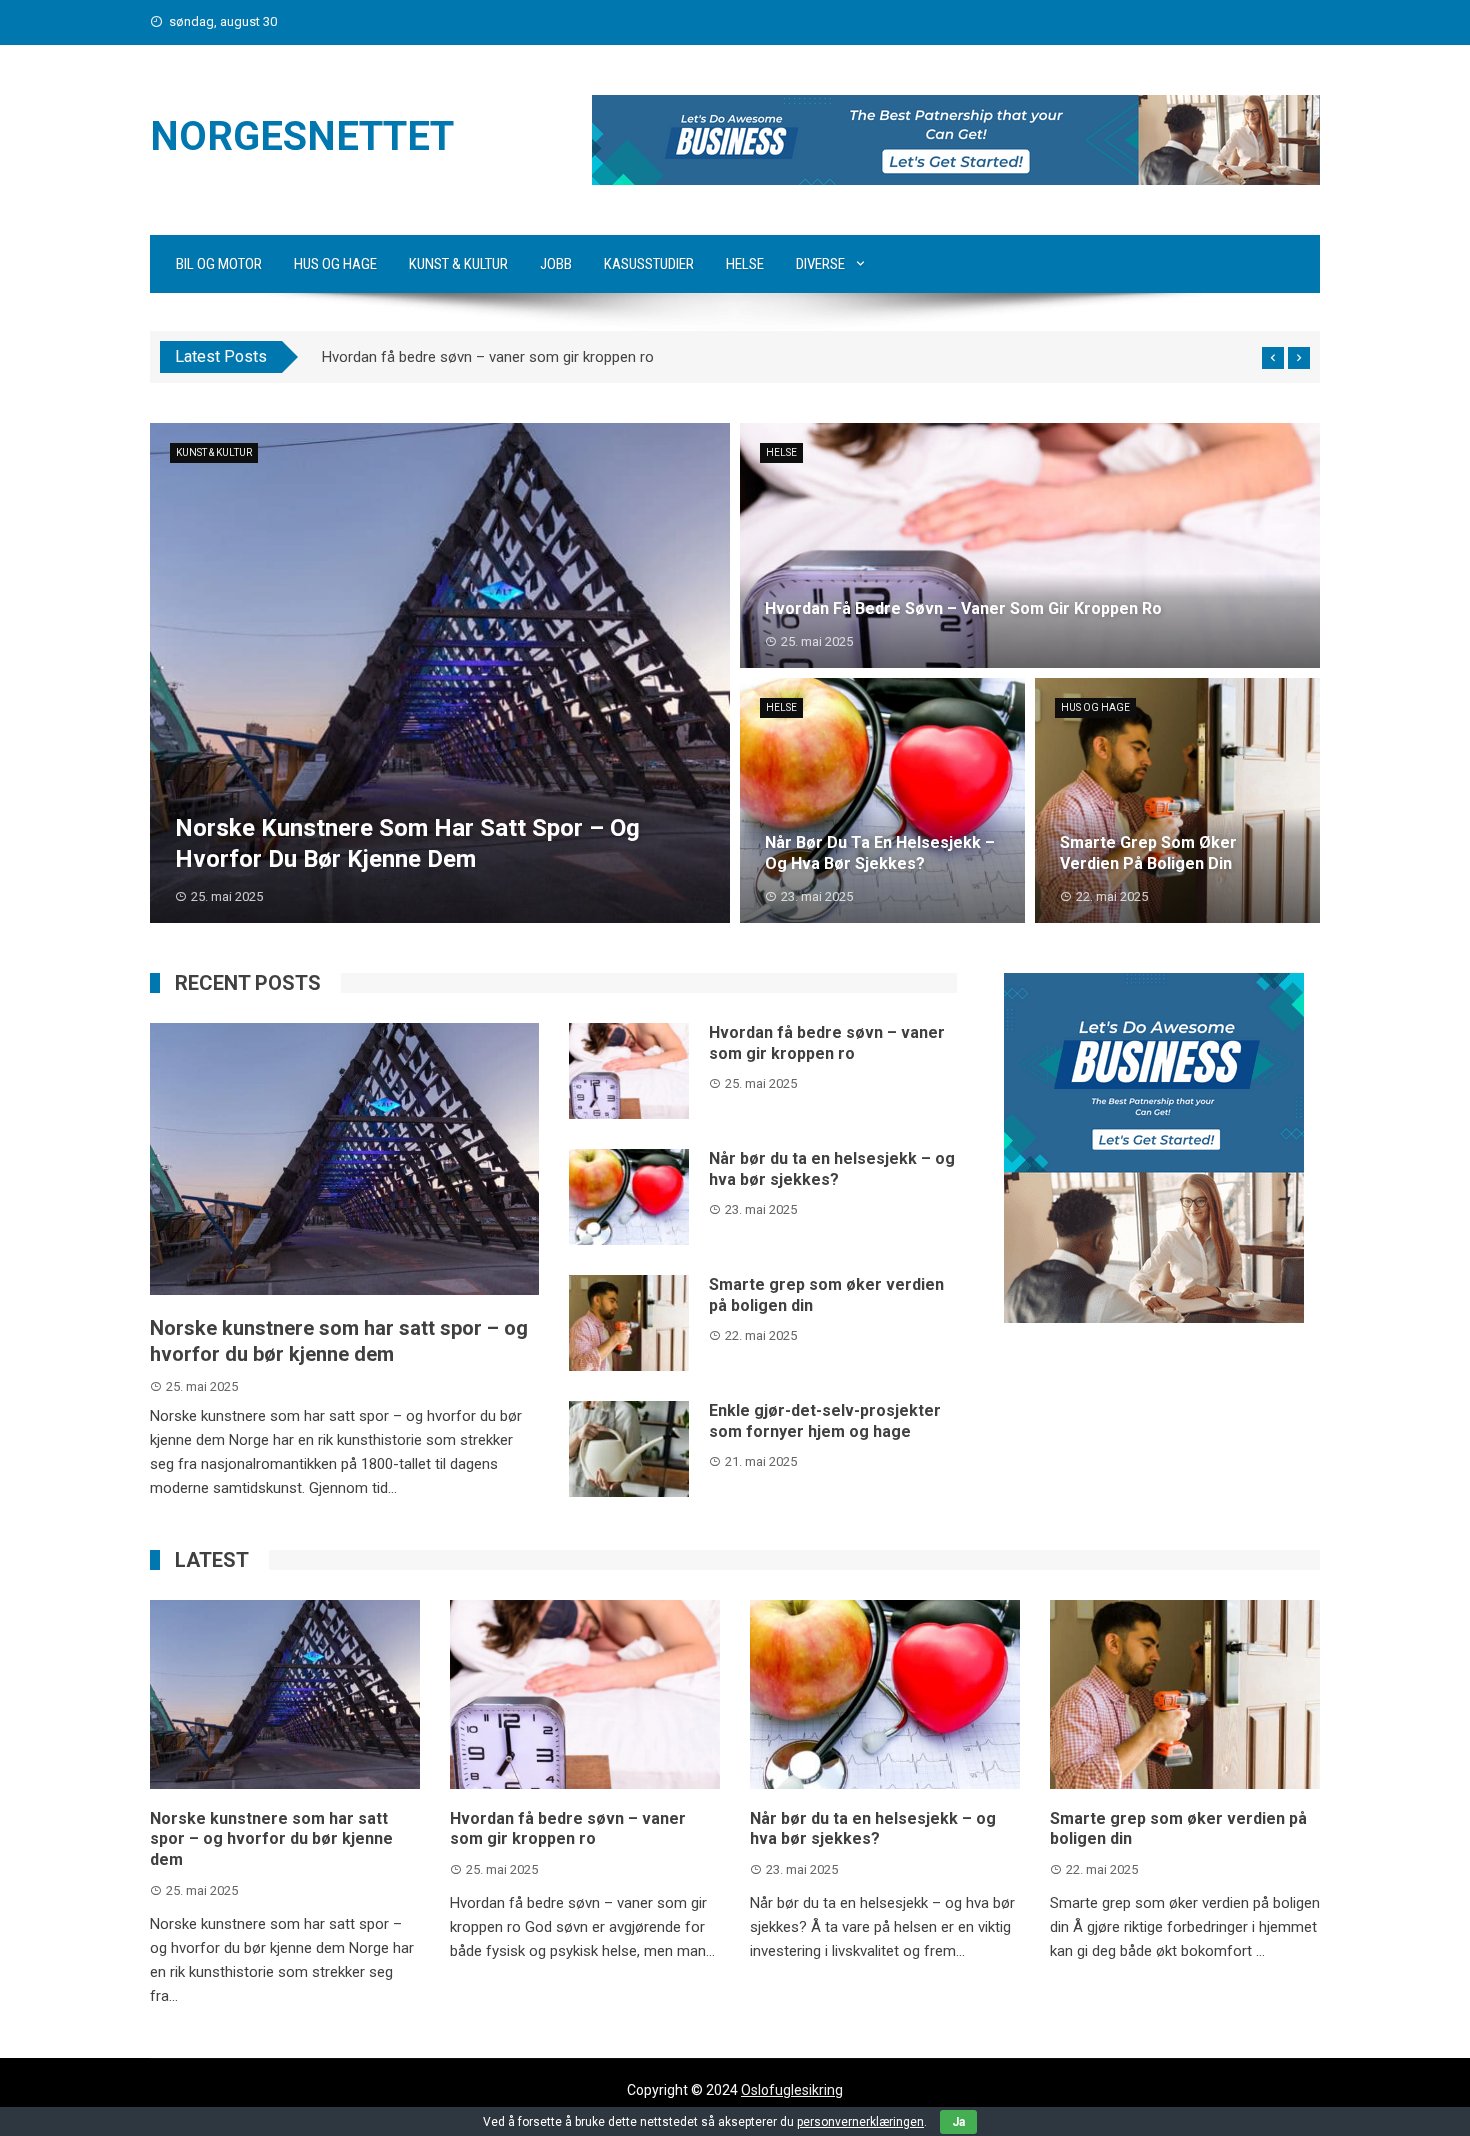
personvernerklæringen (860, 2122)
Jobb (556, 264)
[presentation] (1273, 358)
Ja (958, 2122)
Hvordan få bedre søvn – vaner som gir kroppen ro (488, 357)
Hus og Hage (335, 264)
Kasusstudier (649, 264)
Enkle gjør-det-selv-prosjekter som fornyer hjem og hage (825, 1421)
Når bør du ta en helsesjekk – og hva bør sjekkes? (832, 1169)
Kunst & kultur (458, 264)
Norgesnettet (302, 136)
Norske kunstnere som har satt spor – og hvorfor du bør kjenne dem (271, 1839)
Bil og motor (219, 264)
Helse (745, 264)
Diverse (820, 264)
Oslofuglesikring (792, 2090)
